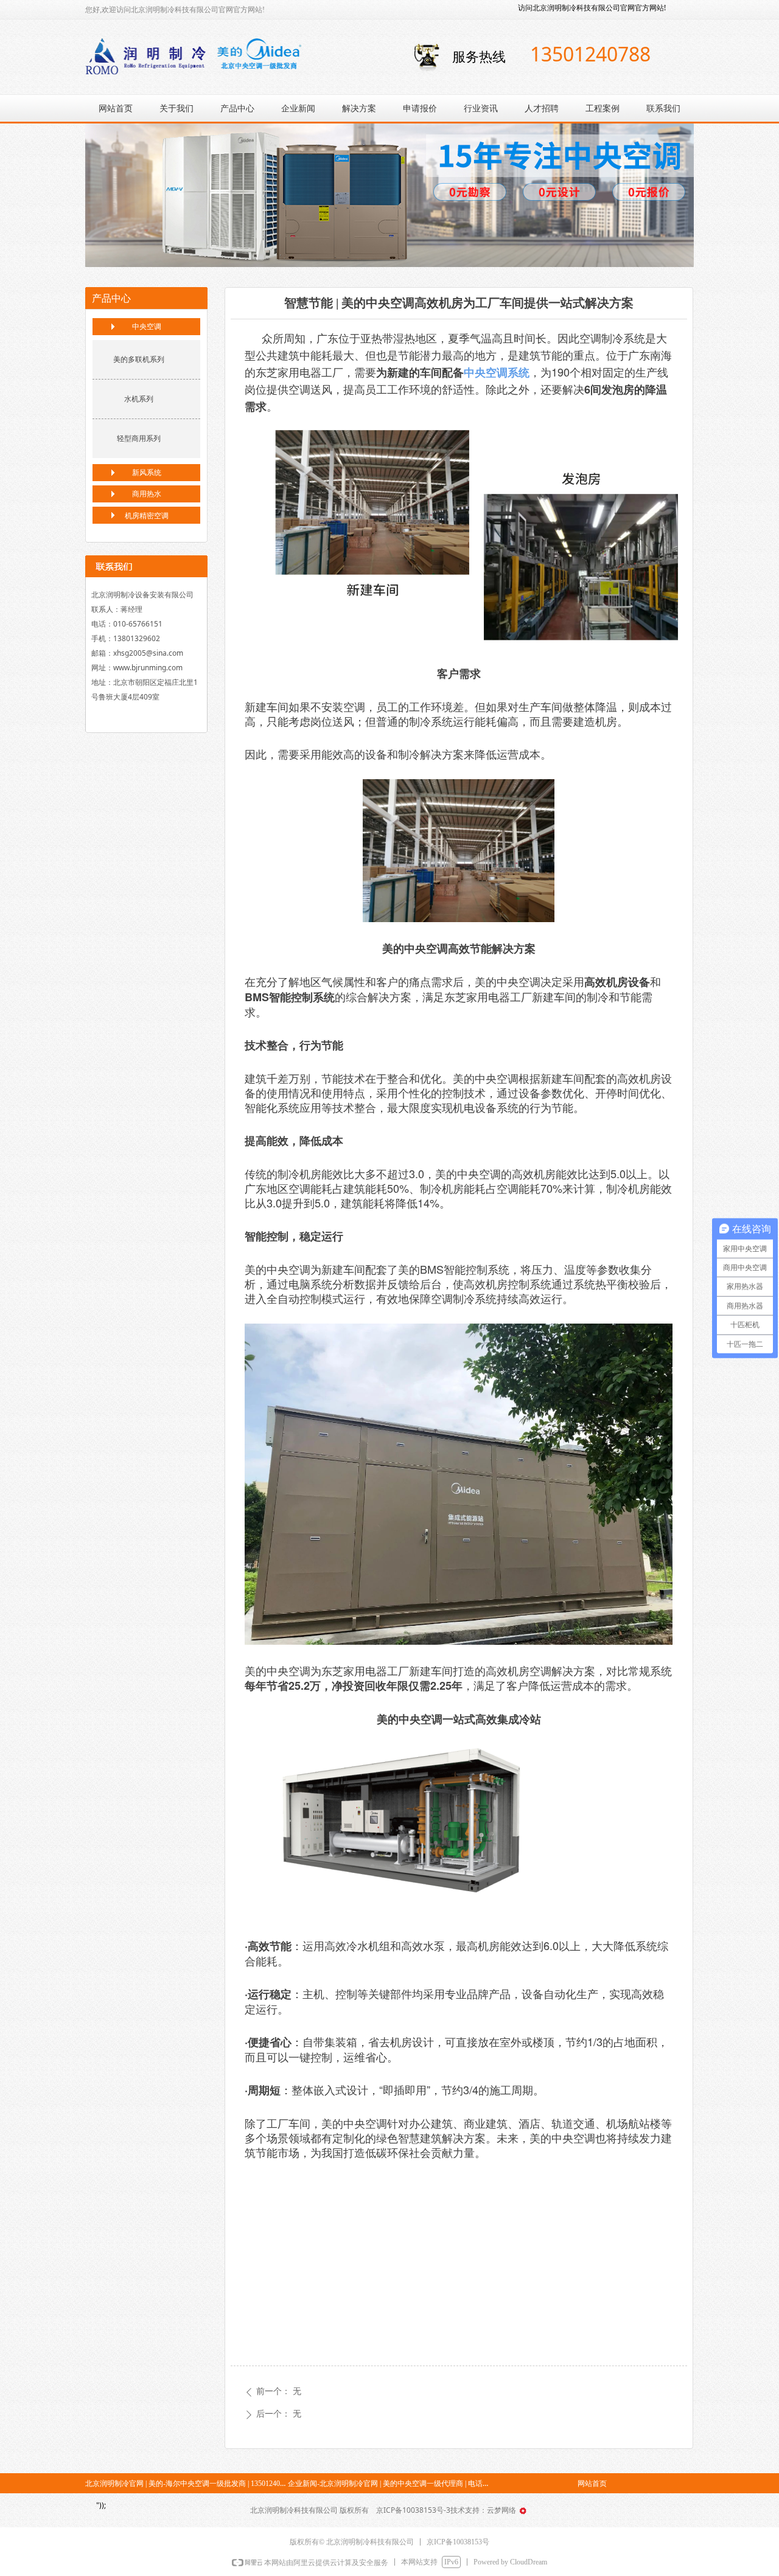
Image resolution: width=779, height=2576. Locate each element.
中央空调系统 (497, 372)
